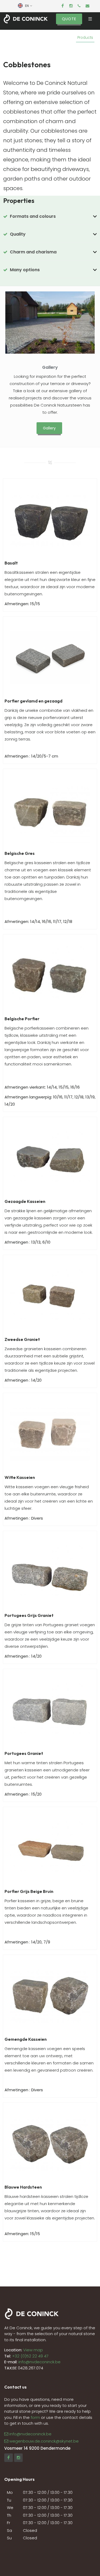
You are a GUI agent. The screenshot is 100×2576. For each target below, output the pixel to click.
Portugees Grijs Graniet (29, 1615)
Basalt (11, 563)
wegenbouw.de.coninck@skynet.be (44, 2441)
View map (33, 2350)
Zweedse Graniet (22, 1339)
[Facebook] (63, 6)
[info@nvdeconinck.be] (87, 6)
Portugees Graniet (24, 1753)
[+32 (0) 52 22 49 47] (79, 6)
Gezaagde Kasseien (25, 1201)
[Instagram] (71, 6)
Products (85, 38)
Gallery (50, 367)
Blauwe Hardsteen (23, 2187)
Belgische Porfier (22, 1019)
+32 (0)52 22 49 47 (30, 2356)
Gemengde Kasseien (26, 2039)
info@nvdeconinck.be (39, 2362)
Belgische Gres (20, 853)
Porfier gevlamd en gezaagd (33, 701)
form (35, 2417)
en (27, 6)
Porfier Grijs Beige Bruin (29, 1891)
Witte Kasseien (20, 1477)
